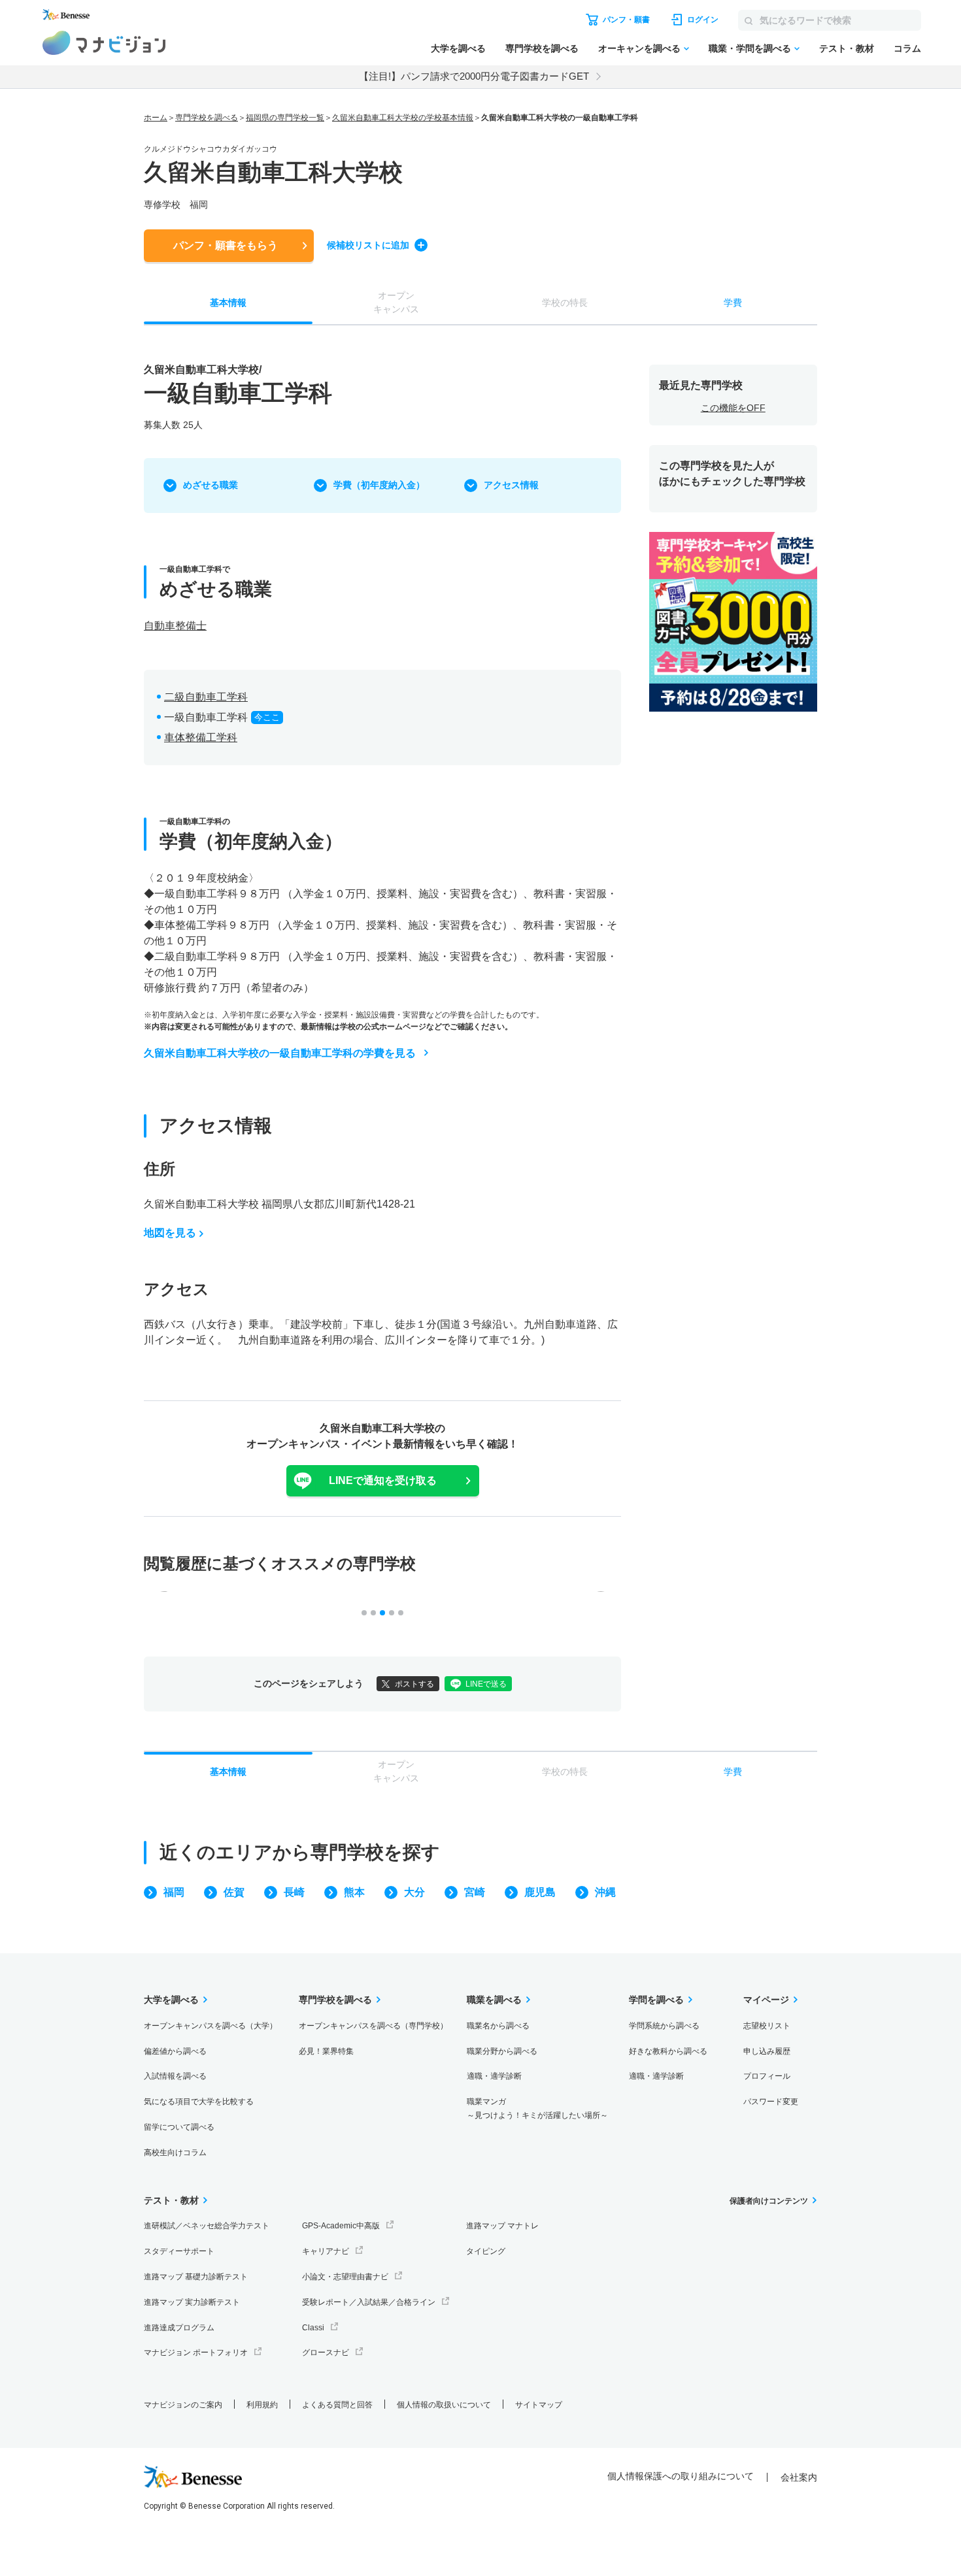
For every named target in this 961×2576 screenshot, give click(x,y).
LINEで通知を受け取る (383, 1480)
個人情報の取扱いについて (444, 2405)
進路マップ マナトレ (502, 2226)
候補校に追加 (368, 245)
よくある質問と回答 (337, 2405)
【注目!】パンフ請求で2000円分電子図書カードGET (474, 76)
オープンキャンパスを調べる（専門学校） (373, 2026)
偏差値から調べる (175, 2051)
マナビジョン (104, 43)
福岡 (174, 1892)
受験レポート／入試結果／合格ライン (369, 2302)
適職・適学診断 (494, 2076)
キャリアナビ (326, 2251)
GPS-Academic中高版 (341, 2226)
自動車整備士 (175, 626)
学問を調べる (656, 2000)
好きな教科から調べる (668, 2051)
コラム (907, 48)
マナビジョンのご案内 (183, 2405)
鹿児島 (540, 1892)
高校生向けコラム (175, 2153)
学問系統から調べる (664, 2026)
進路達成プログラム (179, 2328)
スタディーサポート (179, 2251)
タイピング (486, 2251)
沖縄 (605, 1892)
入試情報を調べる (175, 2076)
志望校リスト (767, 2026)
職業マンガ (537, 2108)
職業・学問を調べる (750, 48)
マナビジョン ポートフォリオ (196, 2353)
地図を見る (170, 1233)
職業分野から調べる (502, 2051)
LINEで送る (486, 1684)
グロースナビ (326, 2353)
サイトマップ (539, 2405)
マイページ (766, 2000)
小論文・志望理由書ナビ (345, 2277)
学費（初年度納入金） (379, 485)
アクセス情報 (511, 485)
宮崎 (475, 1892)
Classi (313, 2328)
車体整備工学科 (201, 737)
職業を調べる (494, 2000)
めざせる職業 (211, 485)
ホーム (156, 118)
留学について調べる (179, 2127)
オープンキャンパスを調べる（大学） (211, 2026)
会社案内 (799, 2477)
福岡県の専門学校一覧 (285, 118)
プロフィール (767, 2076)
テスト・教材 (847, 48)
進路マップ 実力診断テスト (192, 2302)
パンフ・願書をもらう (226, 245)
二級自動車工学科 (206, 697)
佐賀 (234, 1892)
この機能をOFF (733, 408)
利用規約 (262, 2405)
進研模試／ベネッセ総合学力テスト (207, 2226)
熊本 (354, 1892)
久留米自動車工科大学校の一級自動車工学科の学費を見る (280, 1053)
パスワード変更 (771, 2102)
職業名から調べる (498, 2026)
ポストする (414, 1684)
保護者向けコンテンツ (769, 2201)
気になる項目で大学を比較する (199, 2102)
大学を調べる (458, 48)
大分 (414, 1892)
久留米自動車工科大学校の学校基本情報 (403, 118)
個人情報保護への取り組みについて (681, 2476)
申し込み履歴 (767, 2051)
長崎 (294, 1892)
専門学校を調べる (542, 48)
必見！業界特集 (326, 2051)
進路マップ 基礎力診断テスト (196, 2277)
